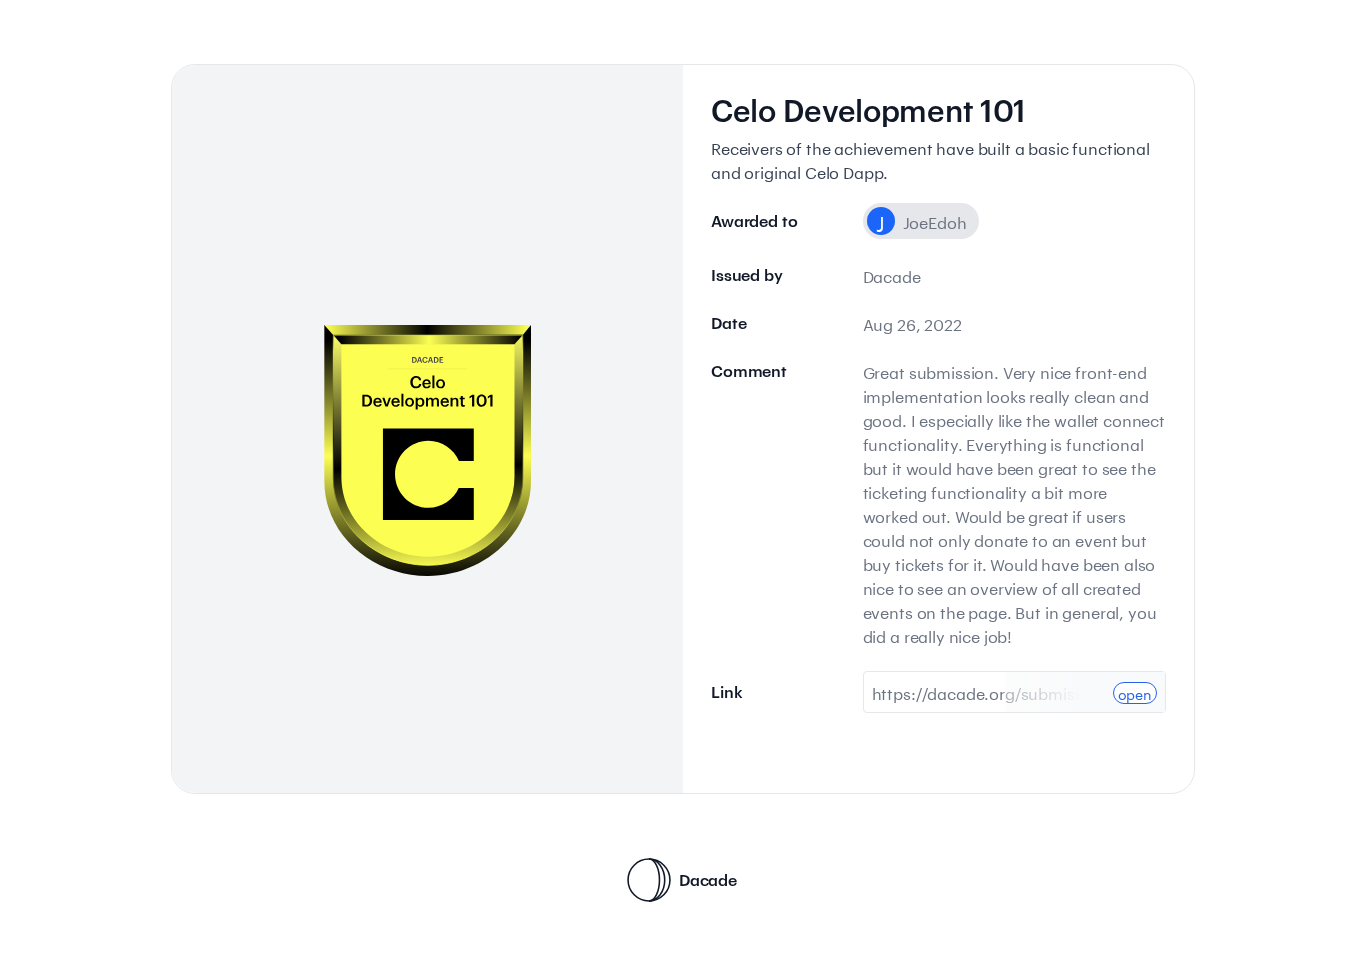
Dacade (708, 879)
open (1135, 693)
